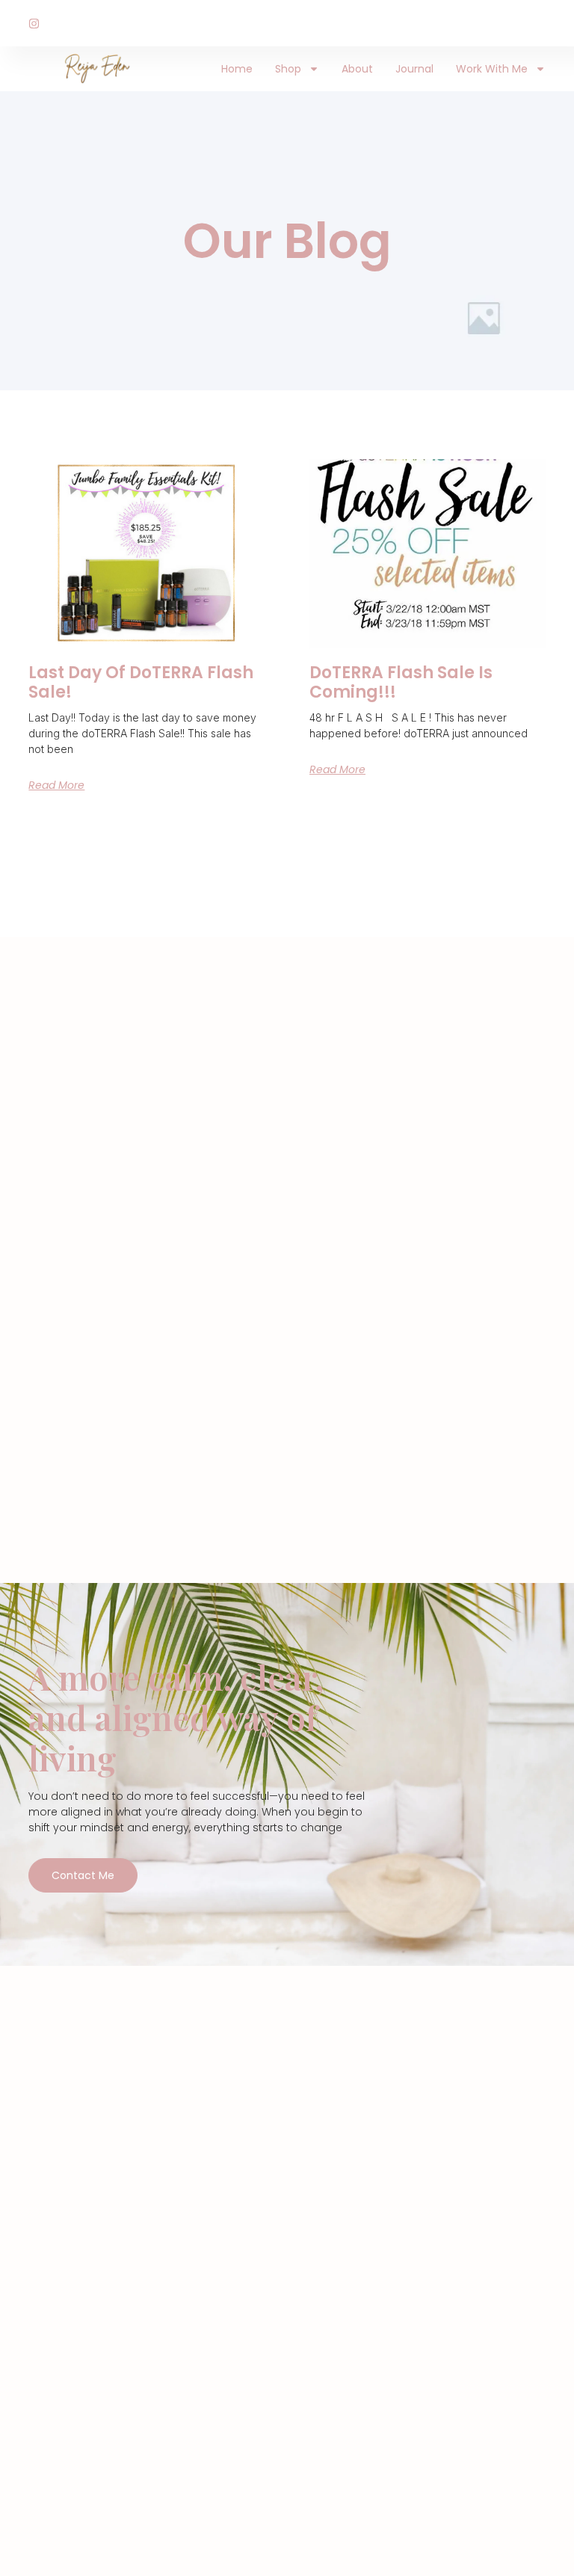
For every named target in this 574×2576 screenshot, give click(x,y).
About (357, 69)
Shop (288, 69)
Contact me (83, 1875)
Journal (414, 69)
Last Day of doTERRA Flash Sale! (141, 682)
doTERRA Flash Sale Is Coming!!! (401, 682)
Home (237, 69)
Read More (56, 785)
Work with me (492, 69)
